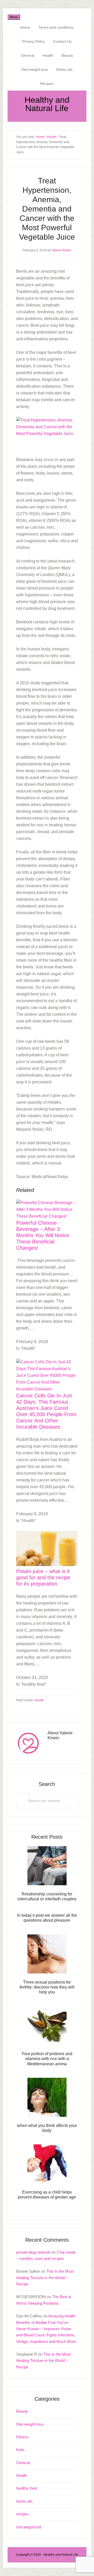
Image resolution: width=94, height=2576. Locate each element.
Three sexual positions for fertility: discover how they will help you (47, 1987)
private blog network (33, 2252)
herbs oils (24, 2501)
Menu (14, 17)
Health (39, 1700)
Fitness (22, 2437)
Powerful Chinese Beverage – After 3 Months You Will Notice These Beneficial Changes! (43, 1235)
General (23, 2463)
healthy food (27, 2488)
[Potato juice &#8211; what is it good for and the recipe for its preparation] (47, 1565)
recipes (22, 2514)
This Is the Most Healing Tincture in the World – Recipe (45, 2278)
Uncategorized (29, 2527)
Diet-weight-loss (30, 2424)
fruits (20, 2450)
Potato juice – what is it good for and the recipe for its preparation (43, 1577)
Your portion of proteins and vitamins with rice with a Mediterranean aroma (47, 2059)
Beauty (22, 2411)
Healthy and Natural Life (47, 104)
